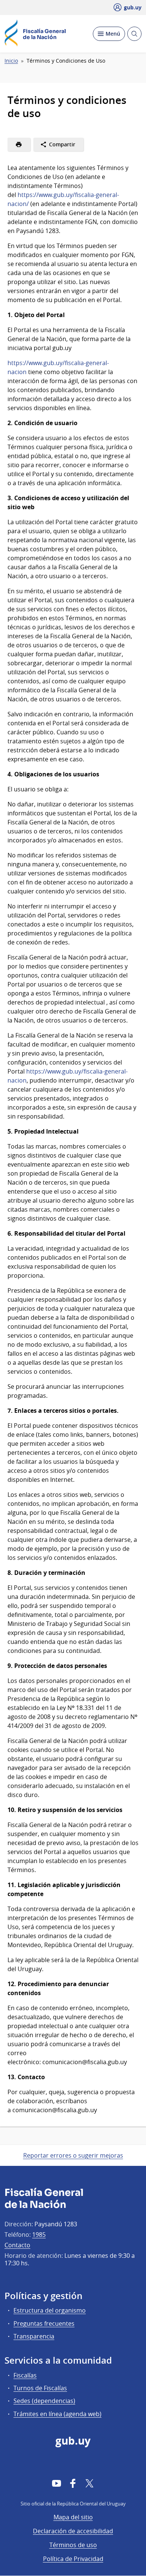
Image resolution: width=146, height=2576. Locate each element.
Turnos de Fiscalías (40, 2388)
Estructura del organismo (50, 2310)
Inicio (11, 61)
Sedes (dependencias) (44, 2401)
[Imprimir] (19, 144)
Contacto (17, 2245)
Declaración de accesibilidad (73, 2531)
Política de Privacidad (73, 2559)
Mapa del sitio (73, 2517)
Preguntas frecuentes (44, 2323)
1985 (39, 2235)
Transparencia (34, 2336)
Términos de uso (73, 2545)
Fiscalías (25, 2375)
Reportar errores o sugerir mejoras (73, 2155)
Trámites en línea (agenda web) (57, 2414)
